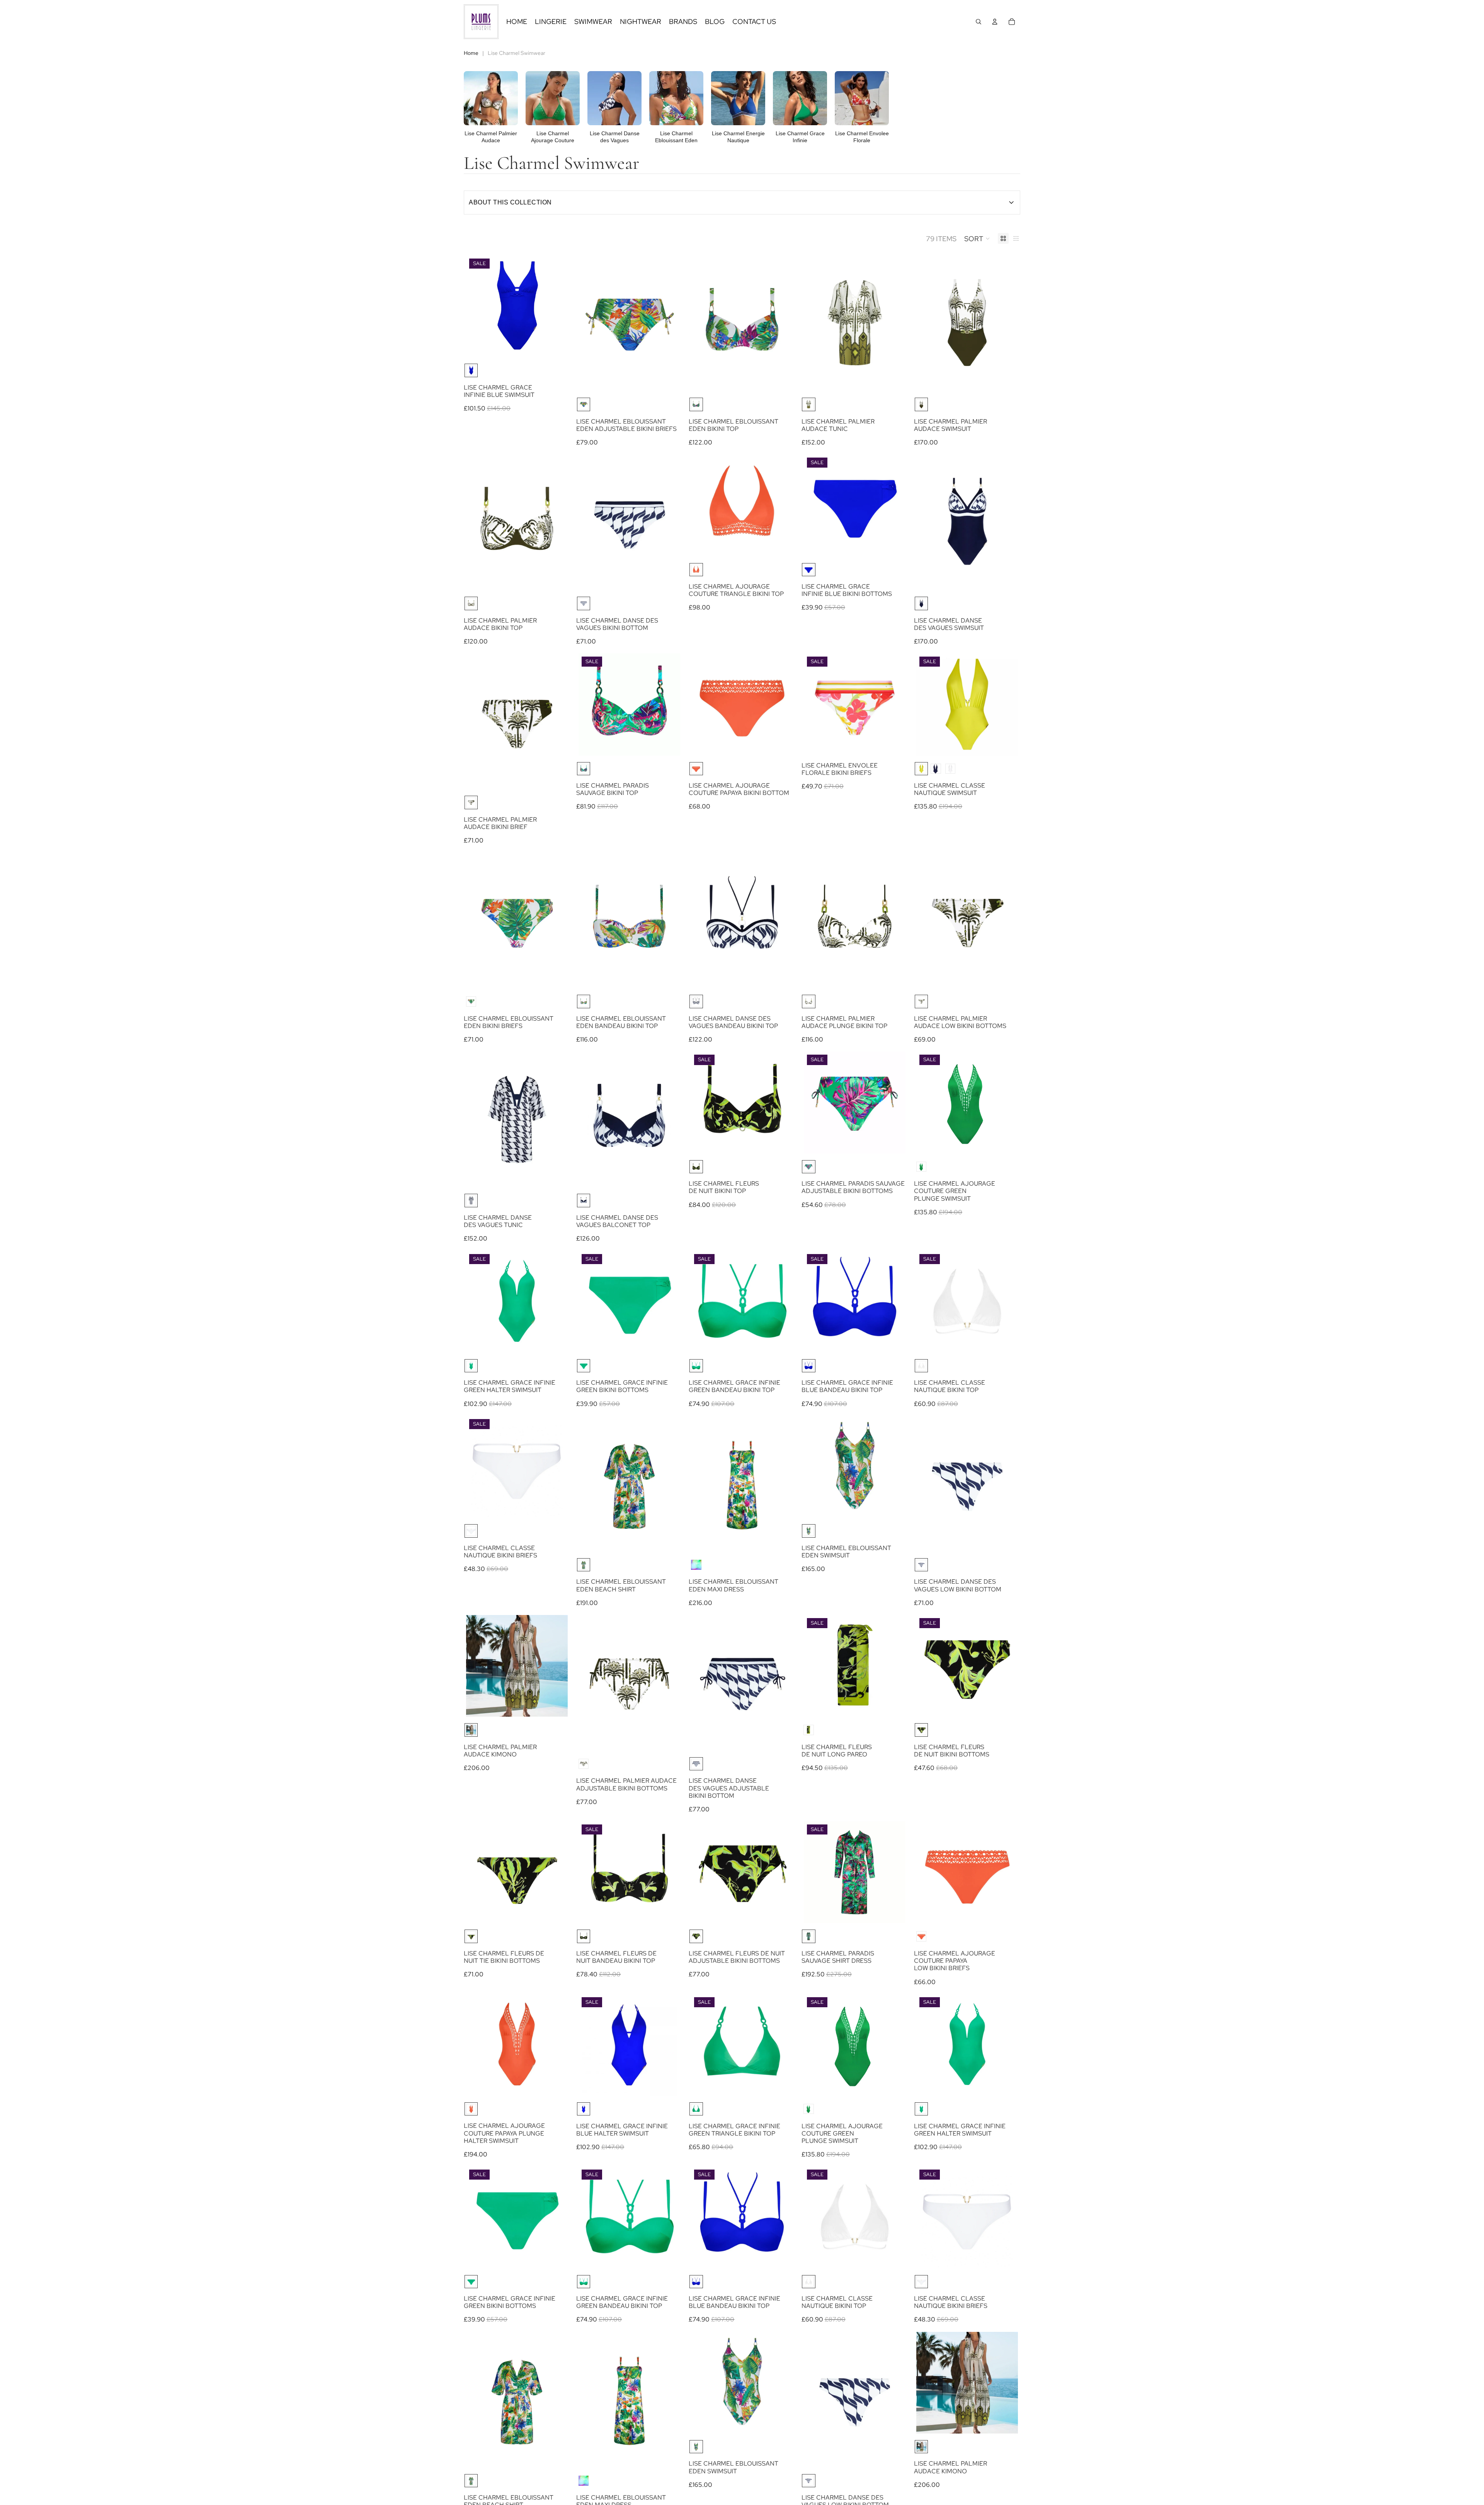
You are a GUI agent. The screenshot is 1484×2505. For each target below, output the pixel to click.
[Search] (979, 22)
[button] (977, 238)
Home (471, 53)
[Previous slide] (590, 705)
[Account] (995, 22)
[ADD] (1006, 1142)
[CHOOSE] (556, 345)
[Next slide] (669, 705)
